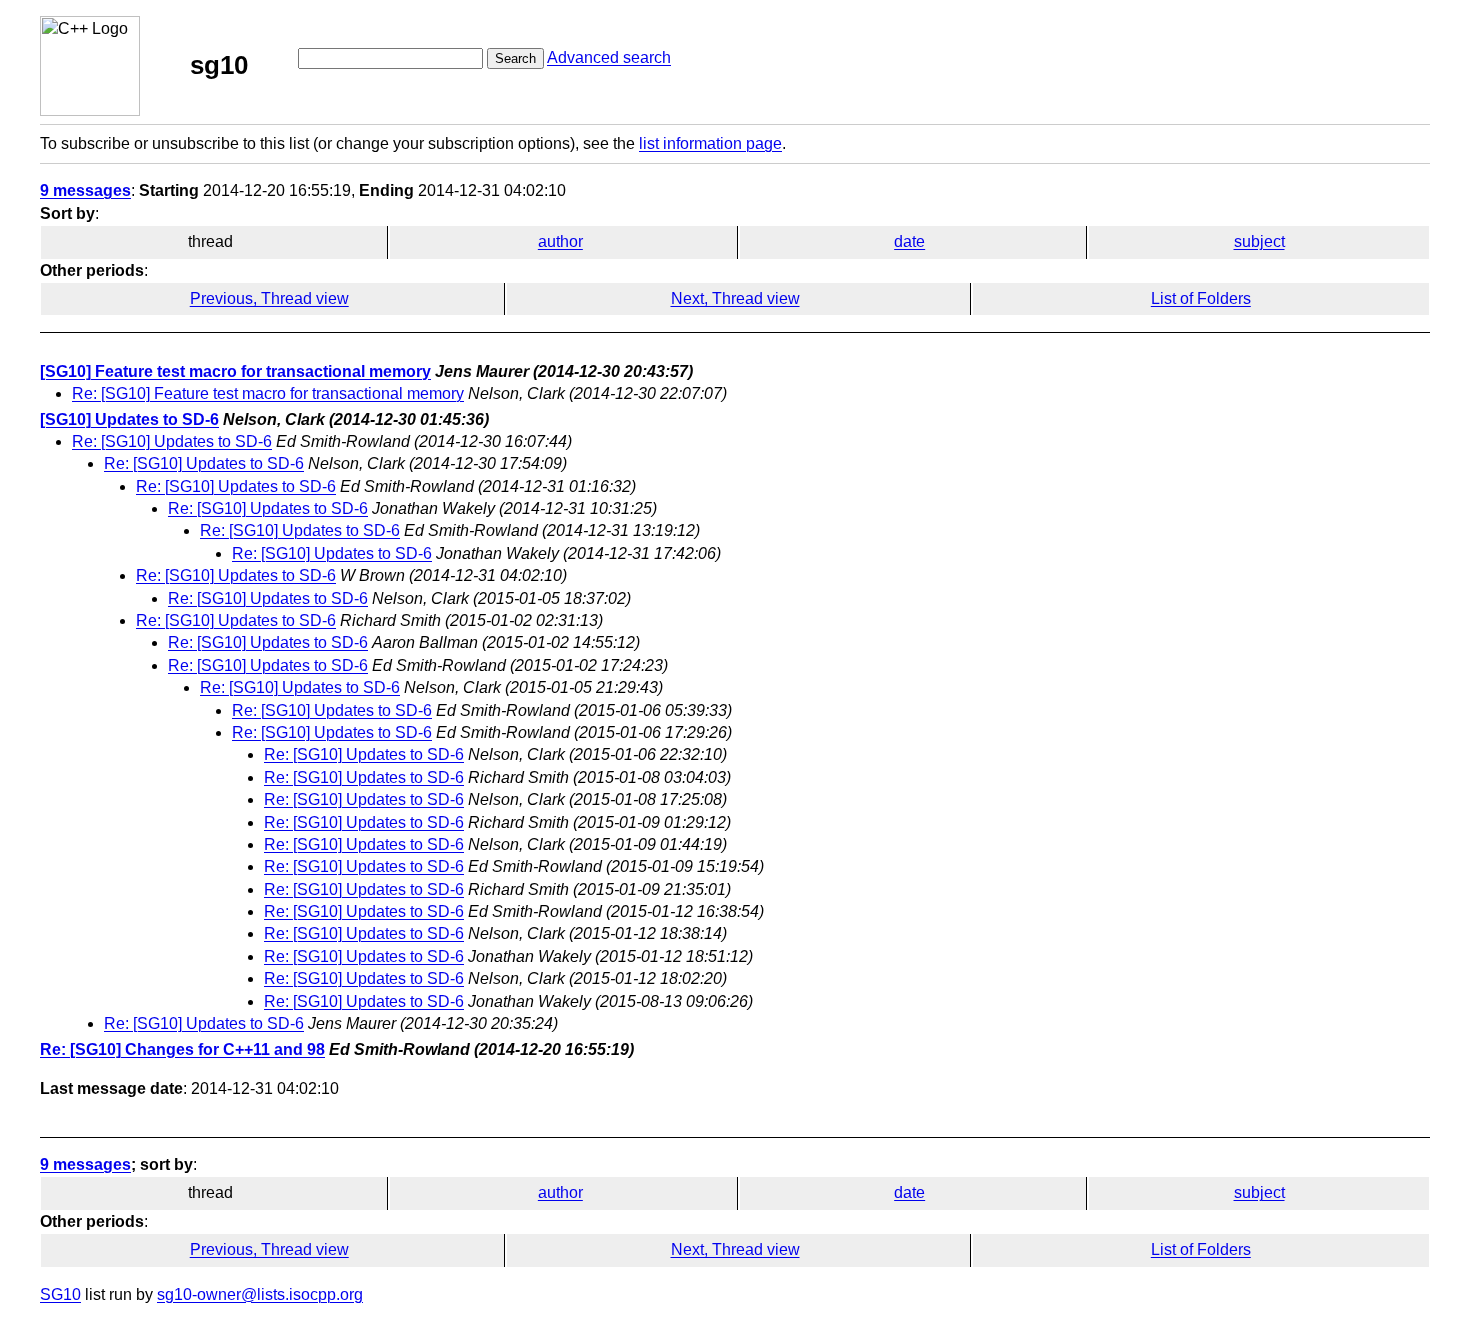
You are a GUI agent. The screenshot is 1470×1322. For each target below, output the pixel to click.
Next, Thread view (735, 298)
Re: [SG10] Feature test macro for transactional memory (268, 393)
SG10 (60, 1294)
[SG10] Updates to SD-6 (129, 419)
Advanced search (609, 57)
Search (515, 58)
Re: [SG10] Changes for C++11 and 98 (182, 1049)
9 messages (85, 190)
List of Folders (1201, 298)
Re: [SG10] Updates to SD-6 (172, 441)
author (560, 241)
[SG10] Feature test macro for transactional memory (235, 371)
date (909, 241)
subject (1259, 241)
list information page (710, 143)
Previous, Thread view (269, 298)
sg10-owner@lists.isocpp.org (260, 1294)
